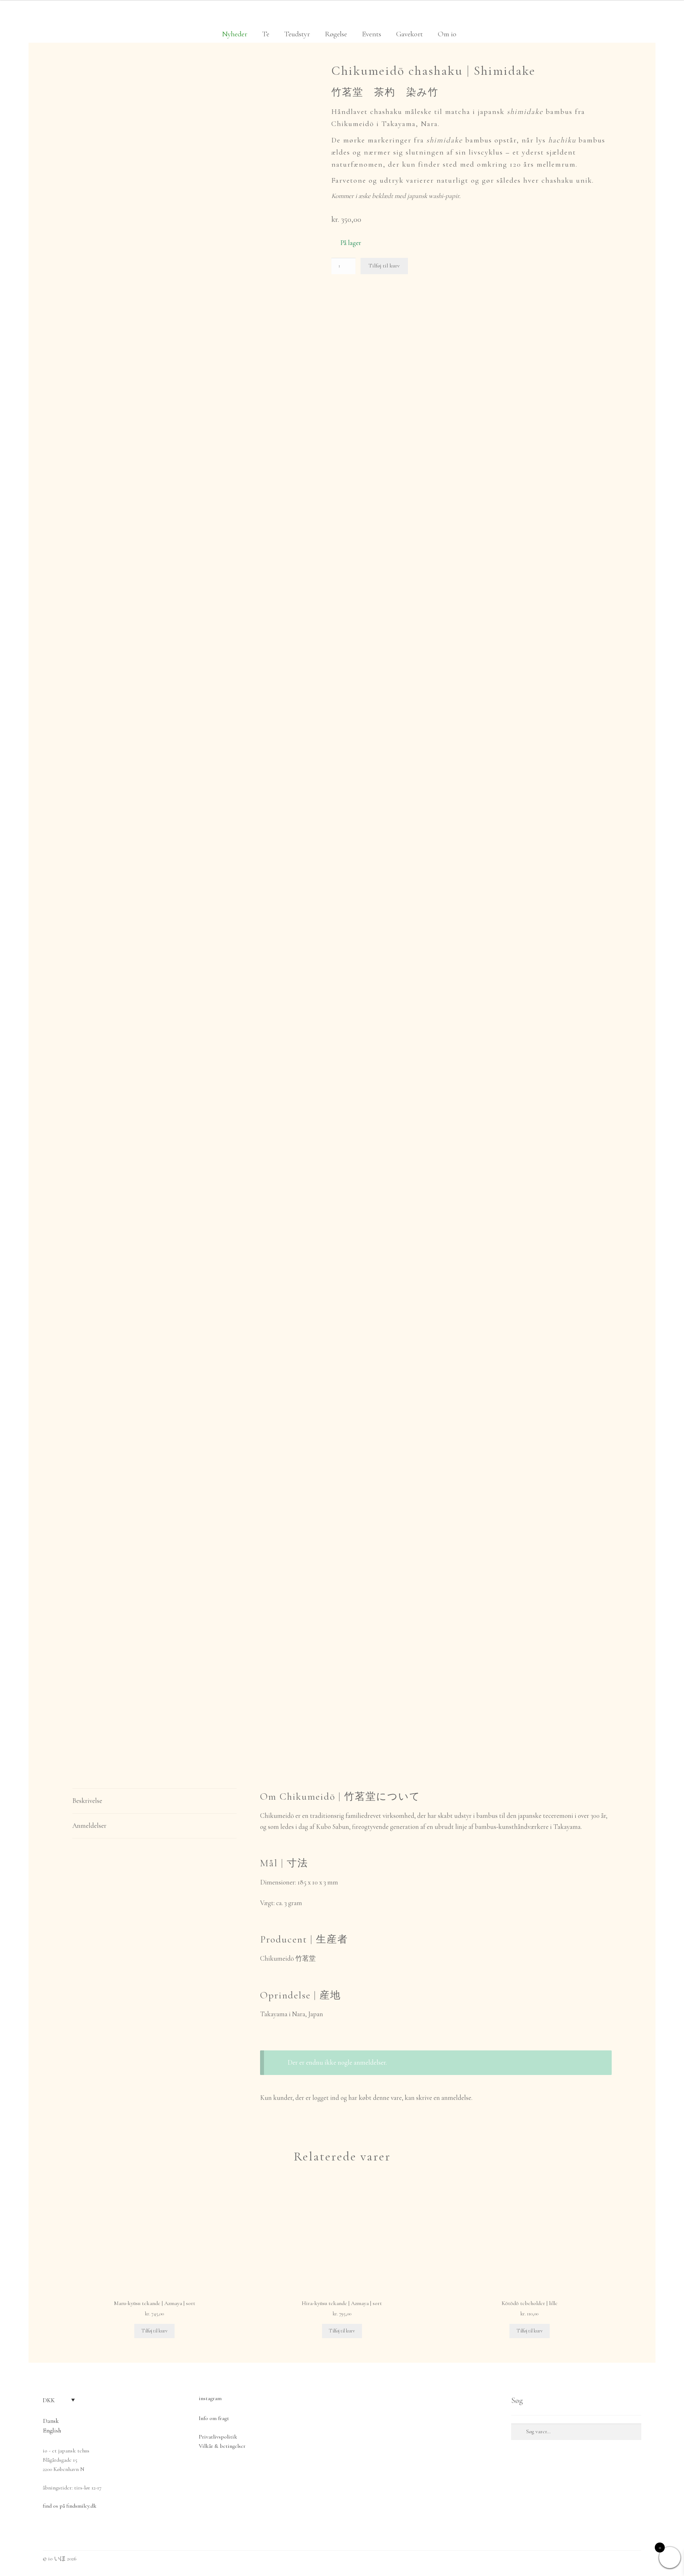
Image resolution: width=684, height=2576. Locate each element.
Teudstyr (297, 34)
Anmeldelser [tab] (89, 1826)
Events (372, 34)
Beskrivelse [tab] (87, 1801)
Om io (447, 34)
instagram (210, 2398)
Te (266, 34)
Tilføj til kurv (384, 266)
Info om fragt (214, 2418)
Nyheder (235, 34)
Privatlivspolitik (218, 2437)
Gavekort (410, 34)
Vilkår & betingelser (222, 2446)
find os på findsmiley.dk (70, 2506)
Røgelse (336, 34)
